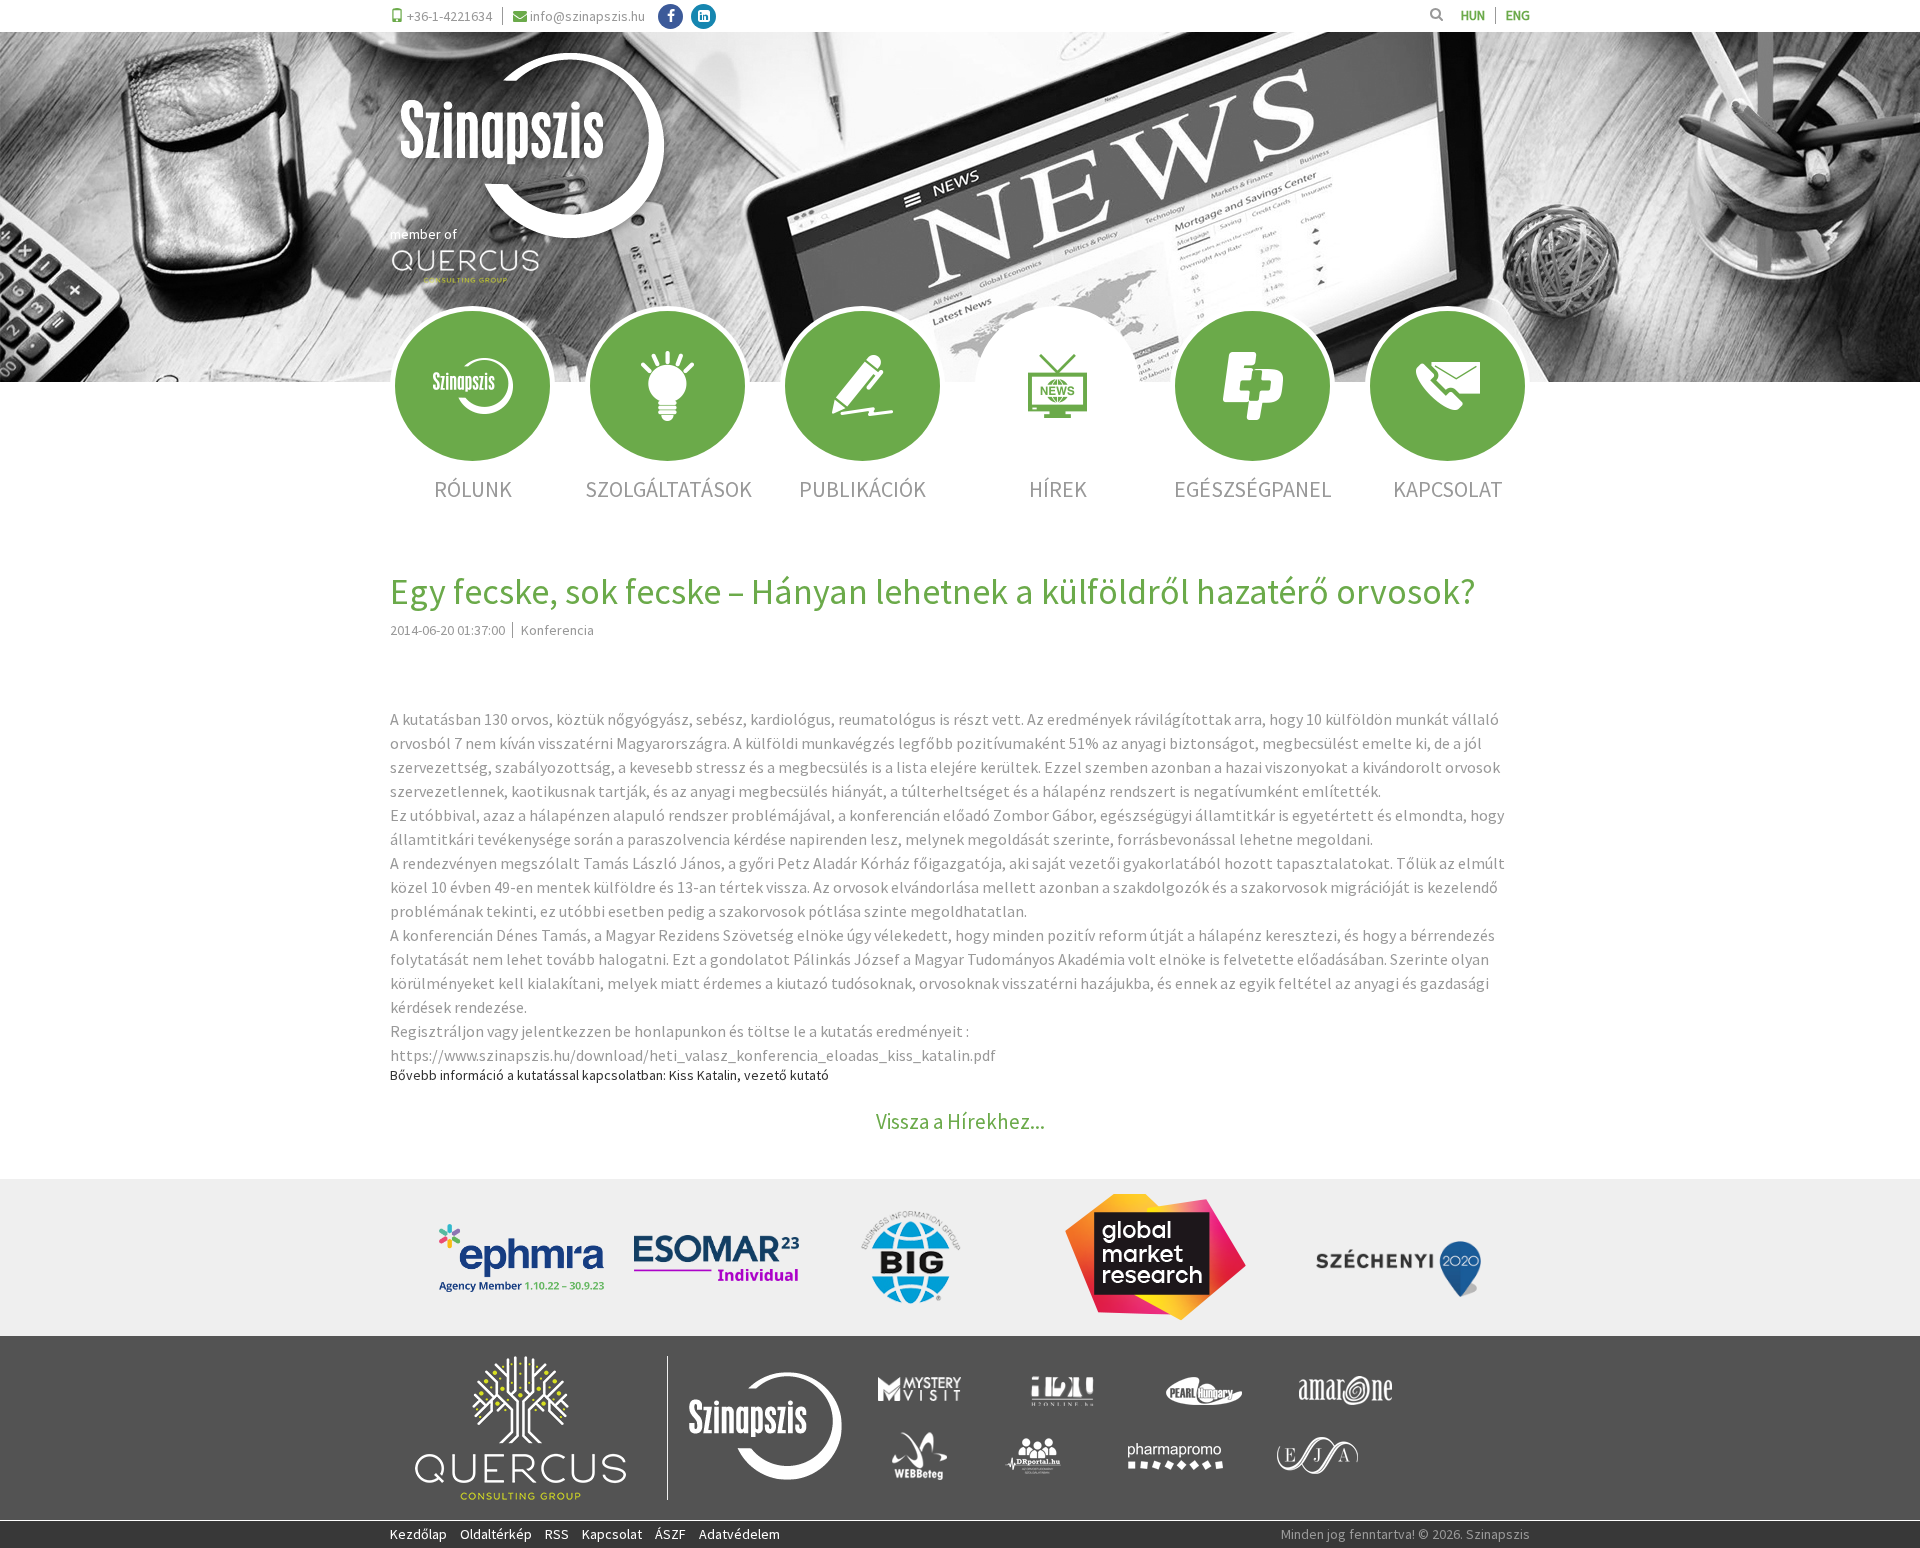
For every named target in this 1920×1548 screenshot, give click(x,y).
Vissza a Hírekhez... (960, 1121)
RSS (557, 1534)
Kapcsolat (612, 1534)
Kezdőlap (418, 1534)
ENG (1518, 15)
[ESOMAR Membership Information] (716, 1258)
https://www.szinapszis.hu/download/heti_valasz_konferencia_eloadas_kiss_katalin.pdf (693, 1055)
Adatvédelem (739, 1534)
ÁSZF (670, 1534)
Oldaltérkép (496, 1534)
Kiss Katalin (703, 1075)
